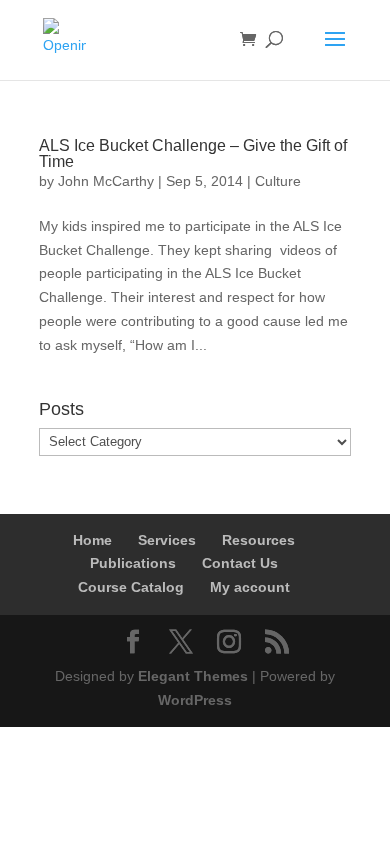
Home (92, 540)
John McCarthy (106, 181)
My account (250, 587)
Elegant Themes (193, 676)
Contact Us (240, 563)
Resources (258, 540)
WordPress (195, 700)
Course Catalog (131, 587)
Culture (278, 181)
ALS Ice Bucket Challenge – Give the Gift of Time (193, 153)
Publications (133, 563)
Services (167, 540)
